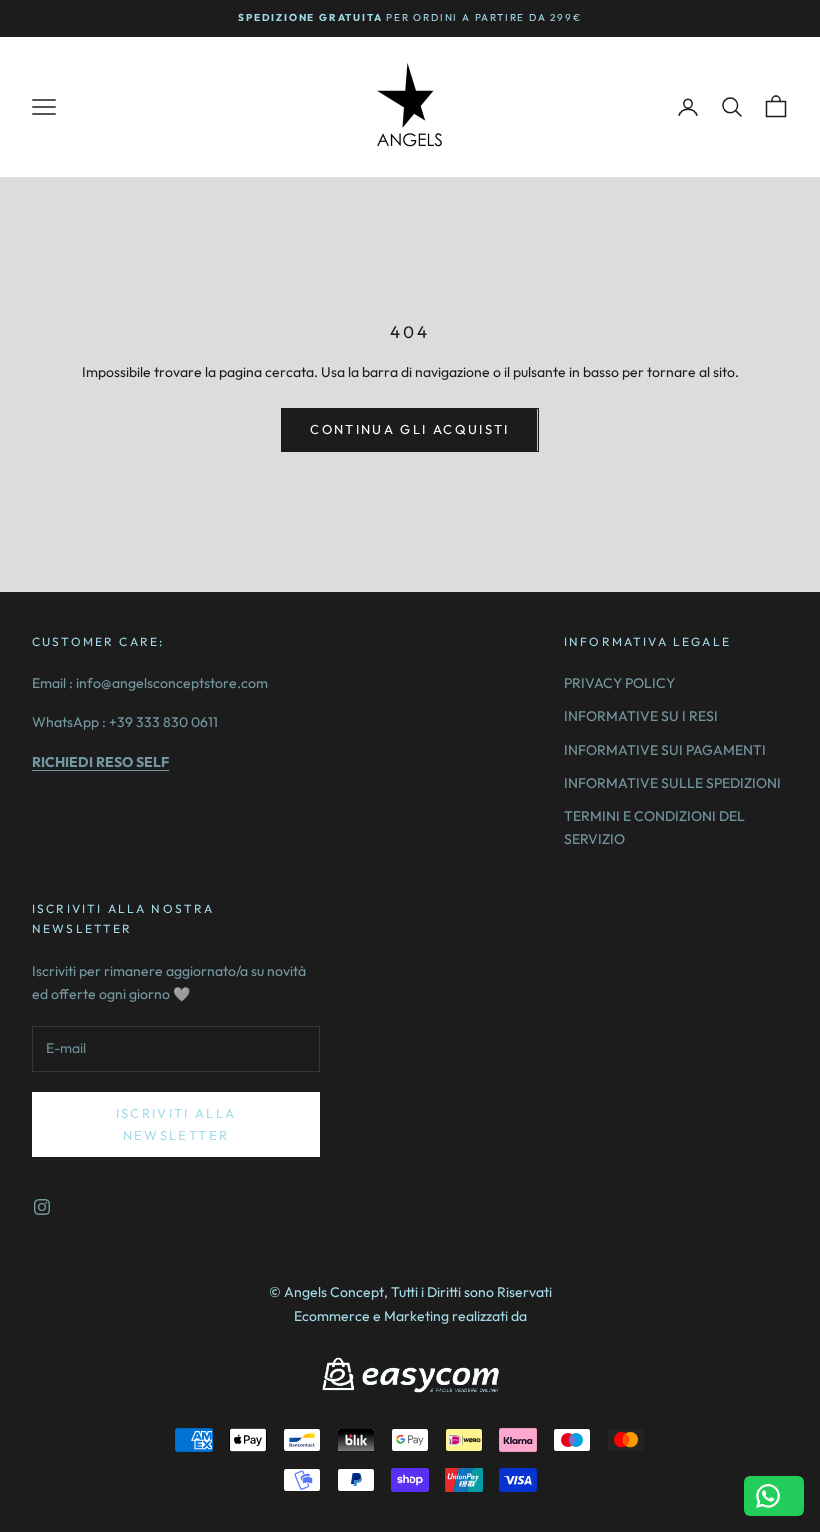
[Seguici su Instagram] (42, 1207)
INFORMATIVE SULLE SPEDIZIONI (672, 783)
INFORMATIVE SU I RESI (641, 716)
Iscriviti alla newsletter (176, 1123)
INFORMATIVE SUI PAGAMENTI (665, 750)
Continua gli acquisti (409, 429)
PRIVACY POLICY (619, 683)
